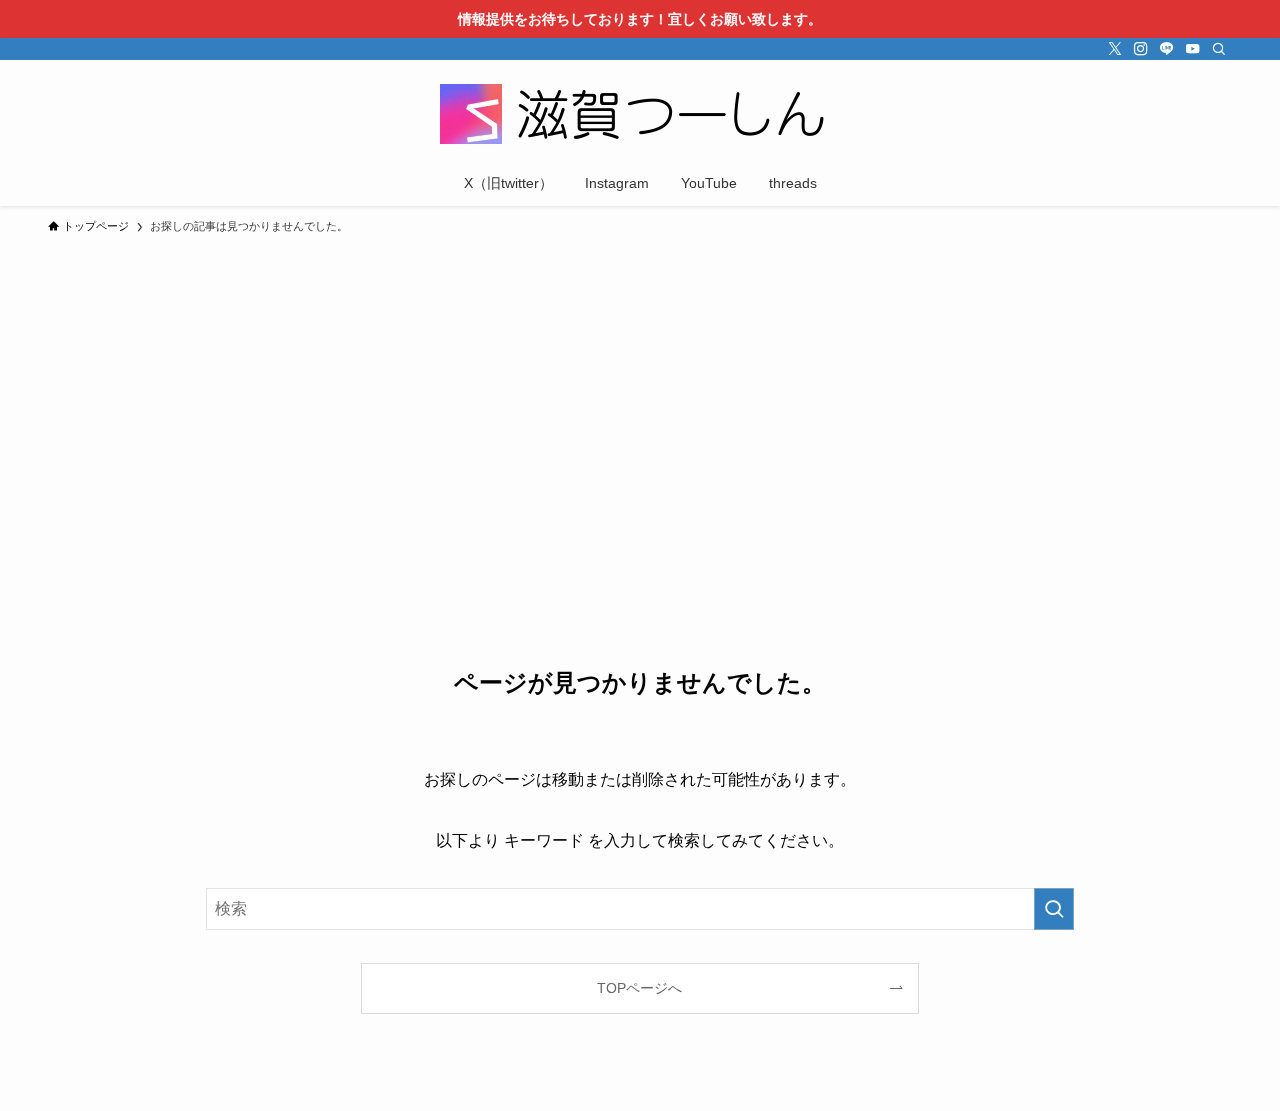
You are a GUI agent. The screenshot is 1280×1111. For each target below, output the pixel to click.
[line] (1167, 49)
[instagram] (1141, 49)
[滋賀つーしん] (640, 114)
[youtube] (1193, 49)
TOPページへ (639, 988)
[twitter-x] (1115, 49)
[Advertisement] (640, 394)
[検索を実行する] (1054, 909)
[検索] (1219, 49)
